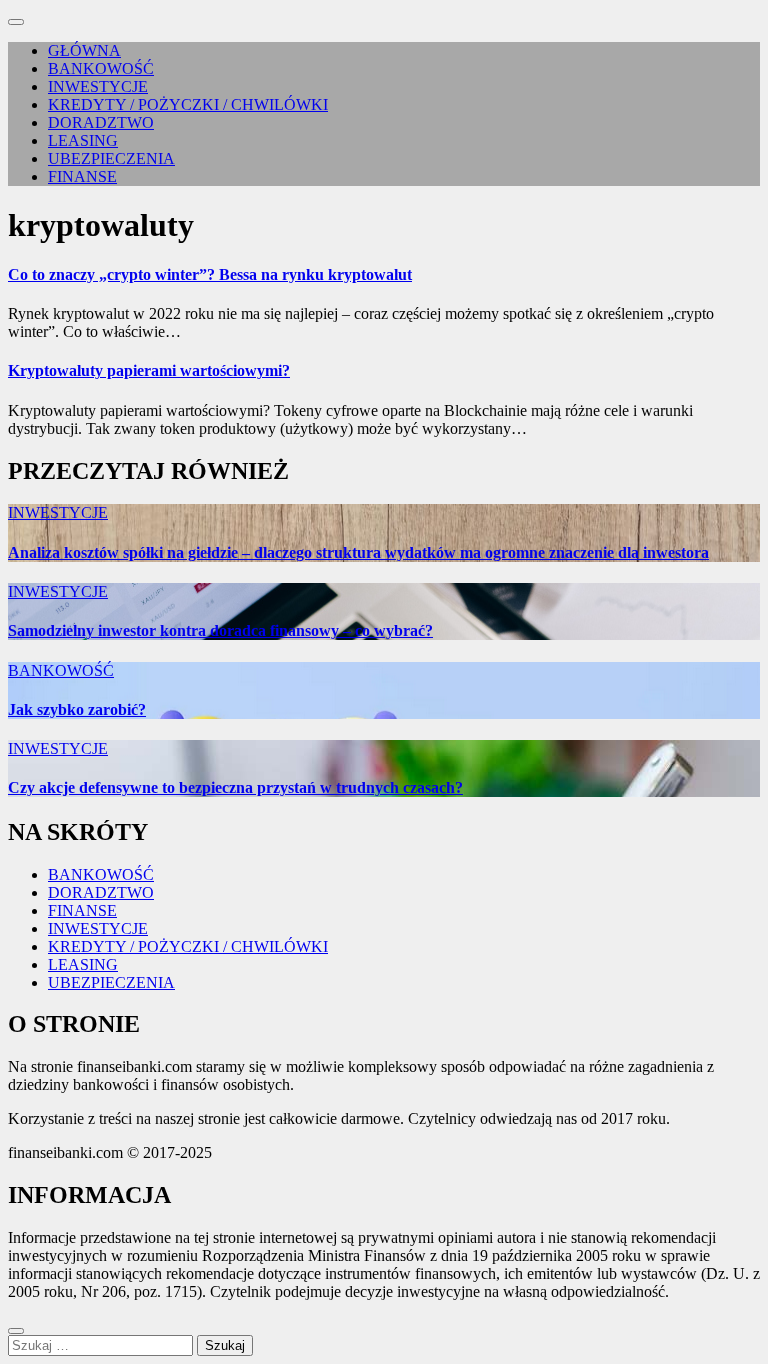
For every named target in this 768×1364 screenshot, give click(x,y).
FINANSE (82, 176)
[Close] (16, 1331)
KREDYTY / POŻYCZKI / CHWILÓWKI (188, 104)
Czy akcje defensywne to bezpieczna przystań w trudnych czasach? (235, 787)
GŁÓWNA (84, 50)
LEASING (83, 140)
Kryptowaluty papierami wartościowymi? (149, 370)
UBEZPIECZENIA (111, 158)
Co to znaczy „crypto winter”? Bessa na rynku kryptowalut (210, 274)
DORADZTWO (101, 122)
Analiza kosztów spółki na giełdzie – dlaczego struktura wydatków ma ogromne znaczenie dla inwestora (358, 552)
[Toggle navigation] (16, 22)
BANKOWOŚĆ (101, 68)
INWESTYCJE (98, 86)
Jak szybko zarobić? (77, 709)
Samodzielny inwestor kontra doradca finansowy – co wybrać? (220, 630)
